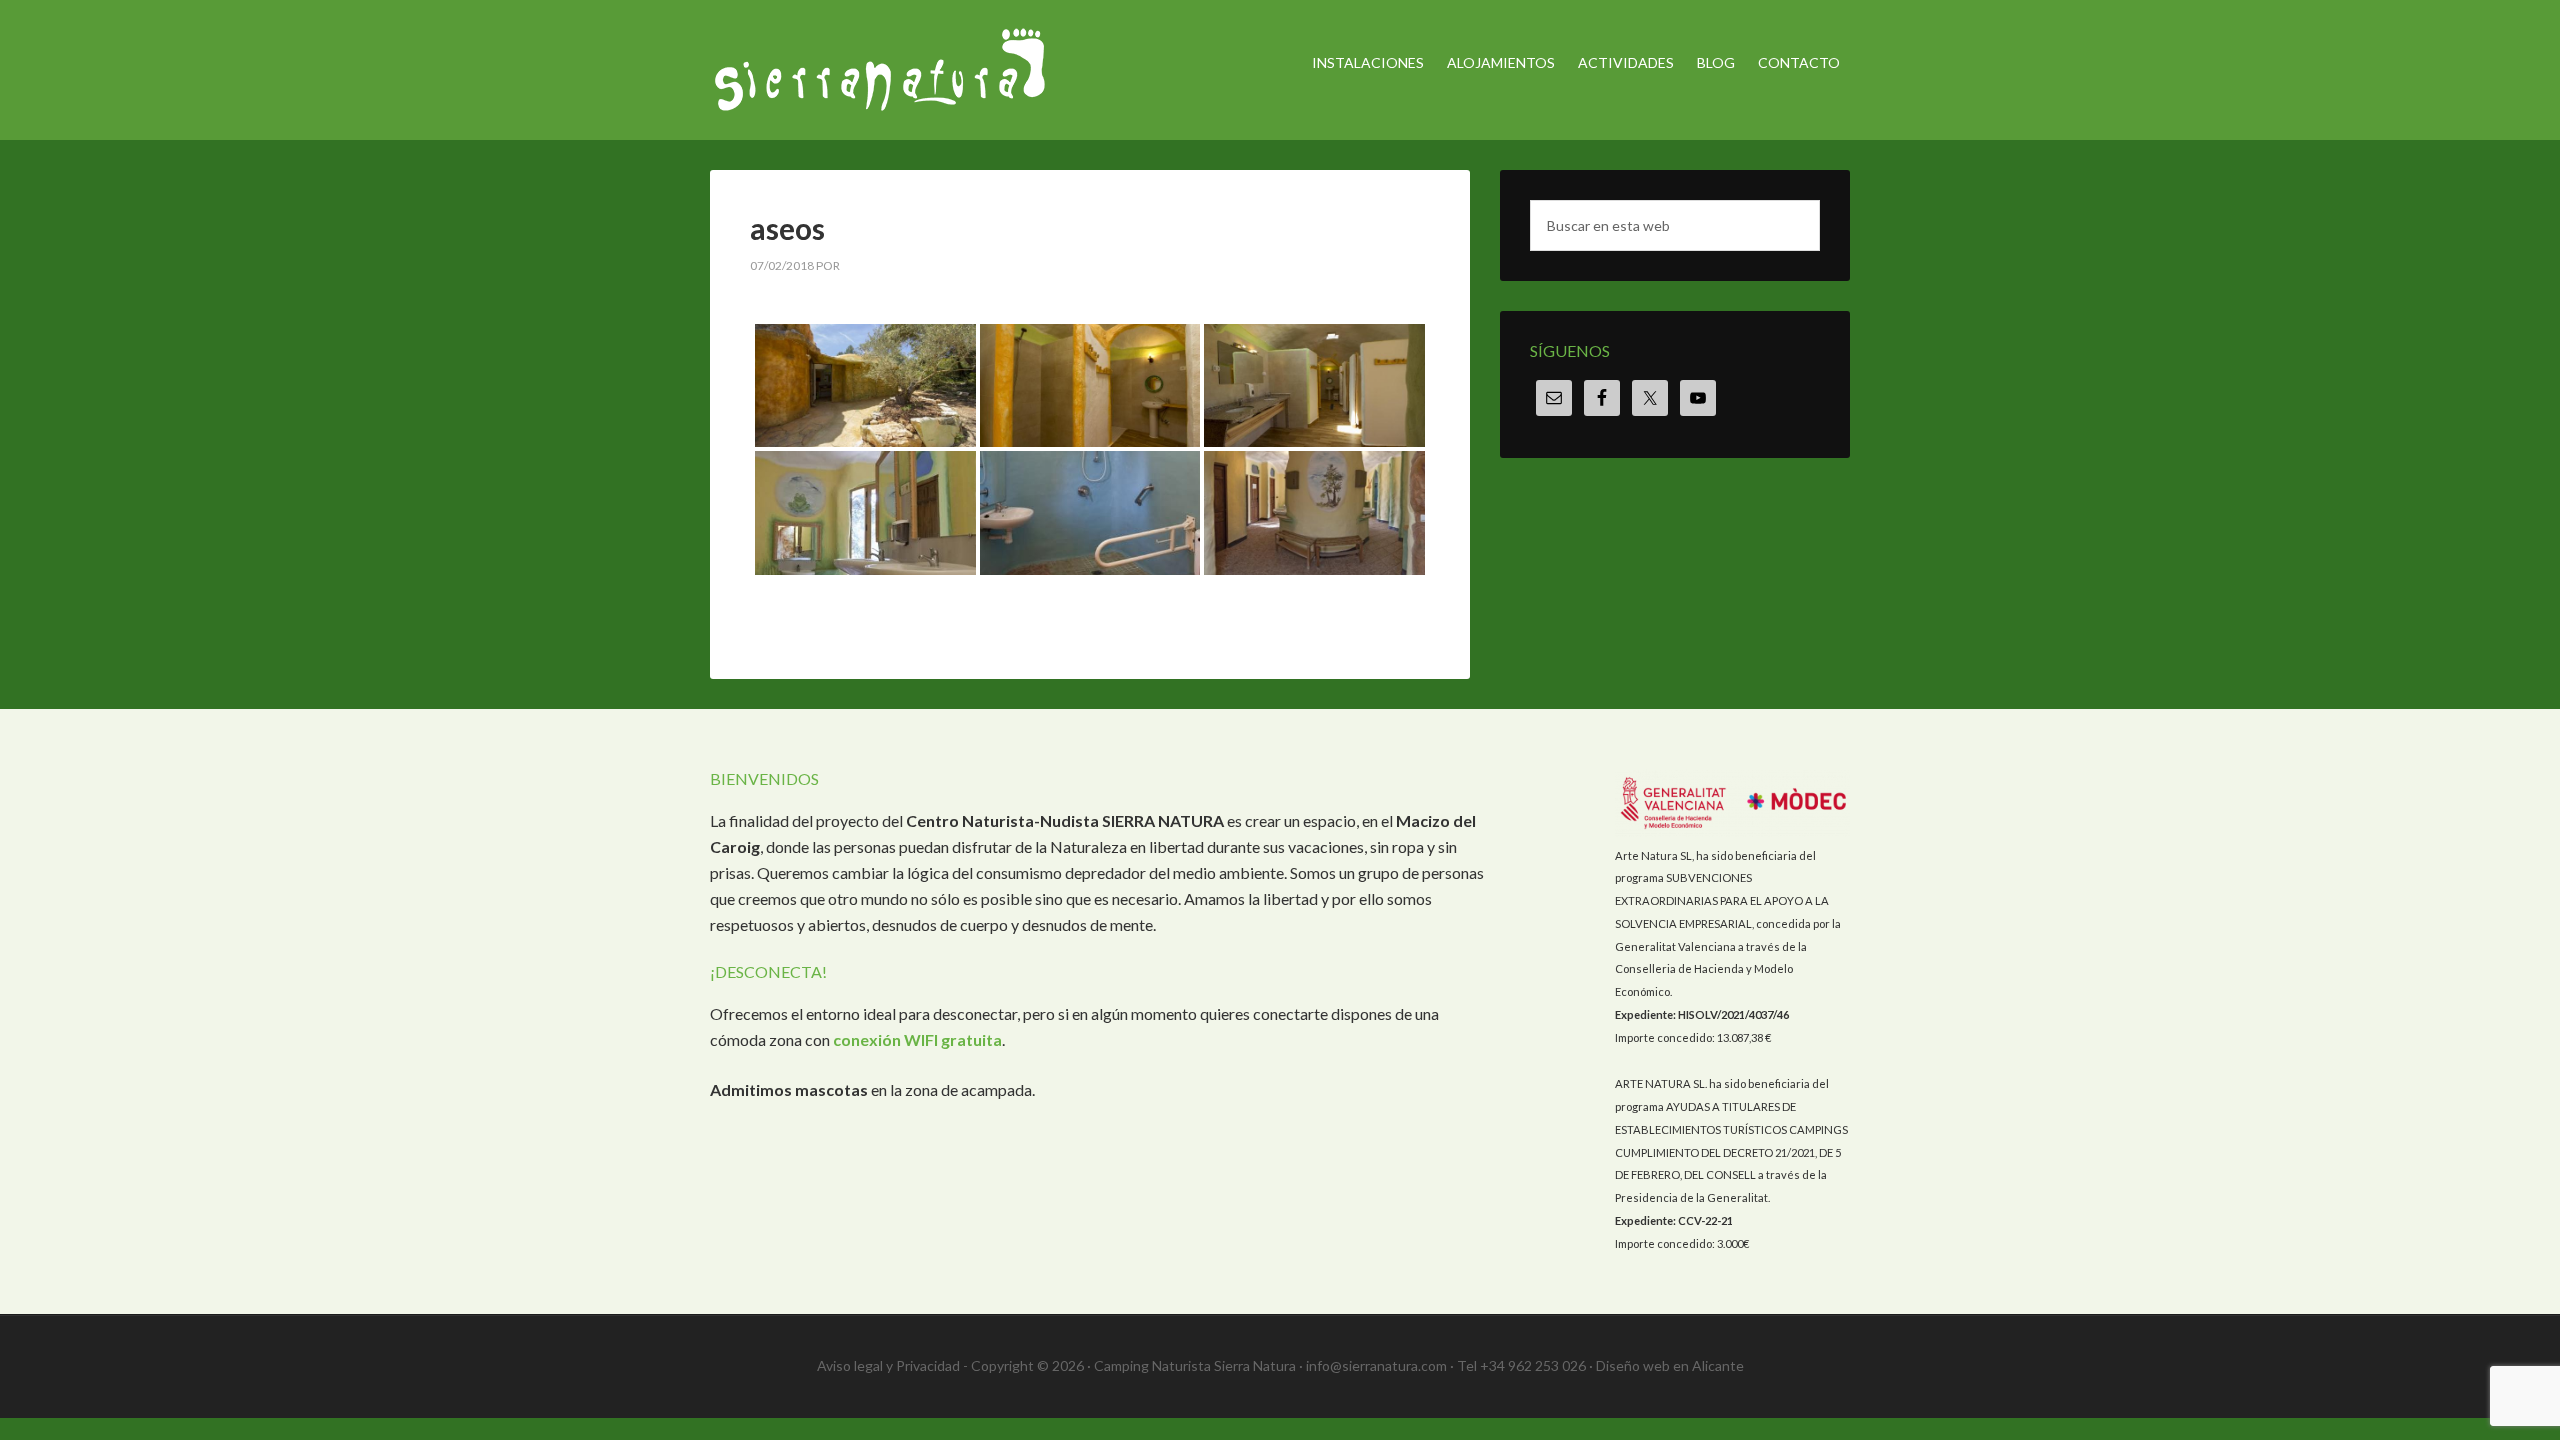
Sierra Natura (880, 70)
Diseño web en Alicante (1670, 1365)
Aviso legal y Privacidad (888, 1365)
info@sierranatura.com (1376, 1365)
